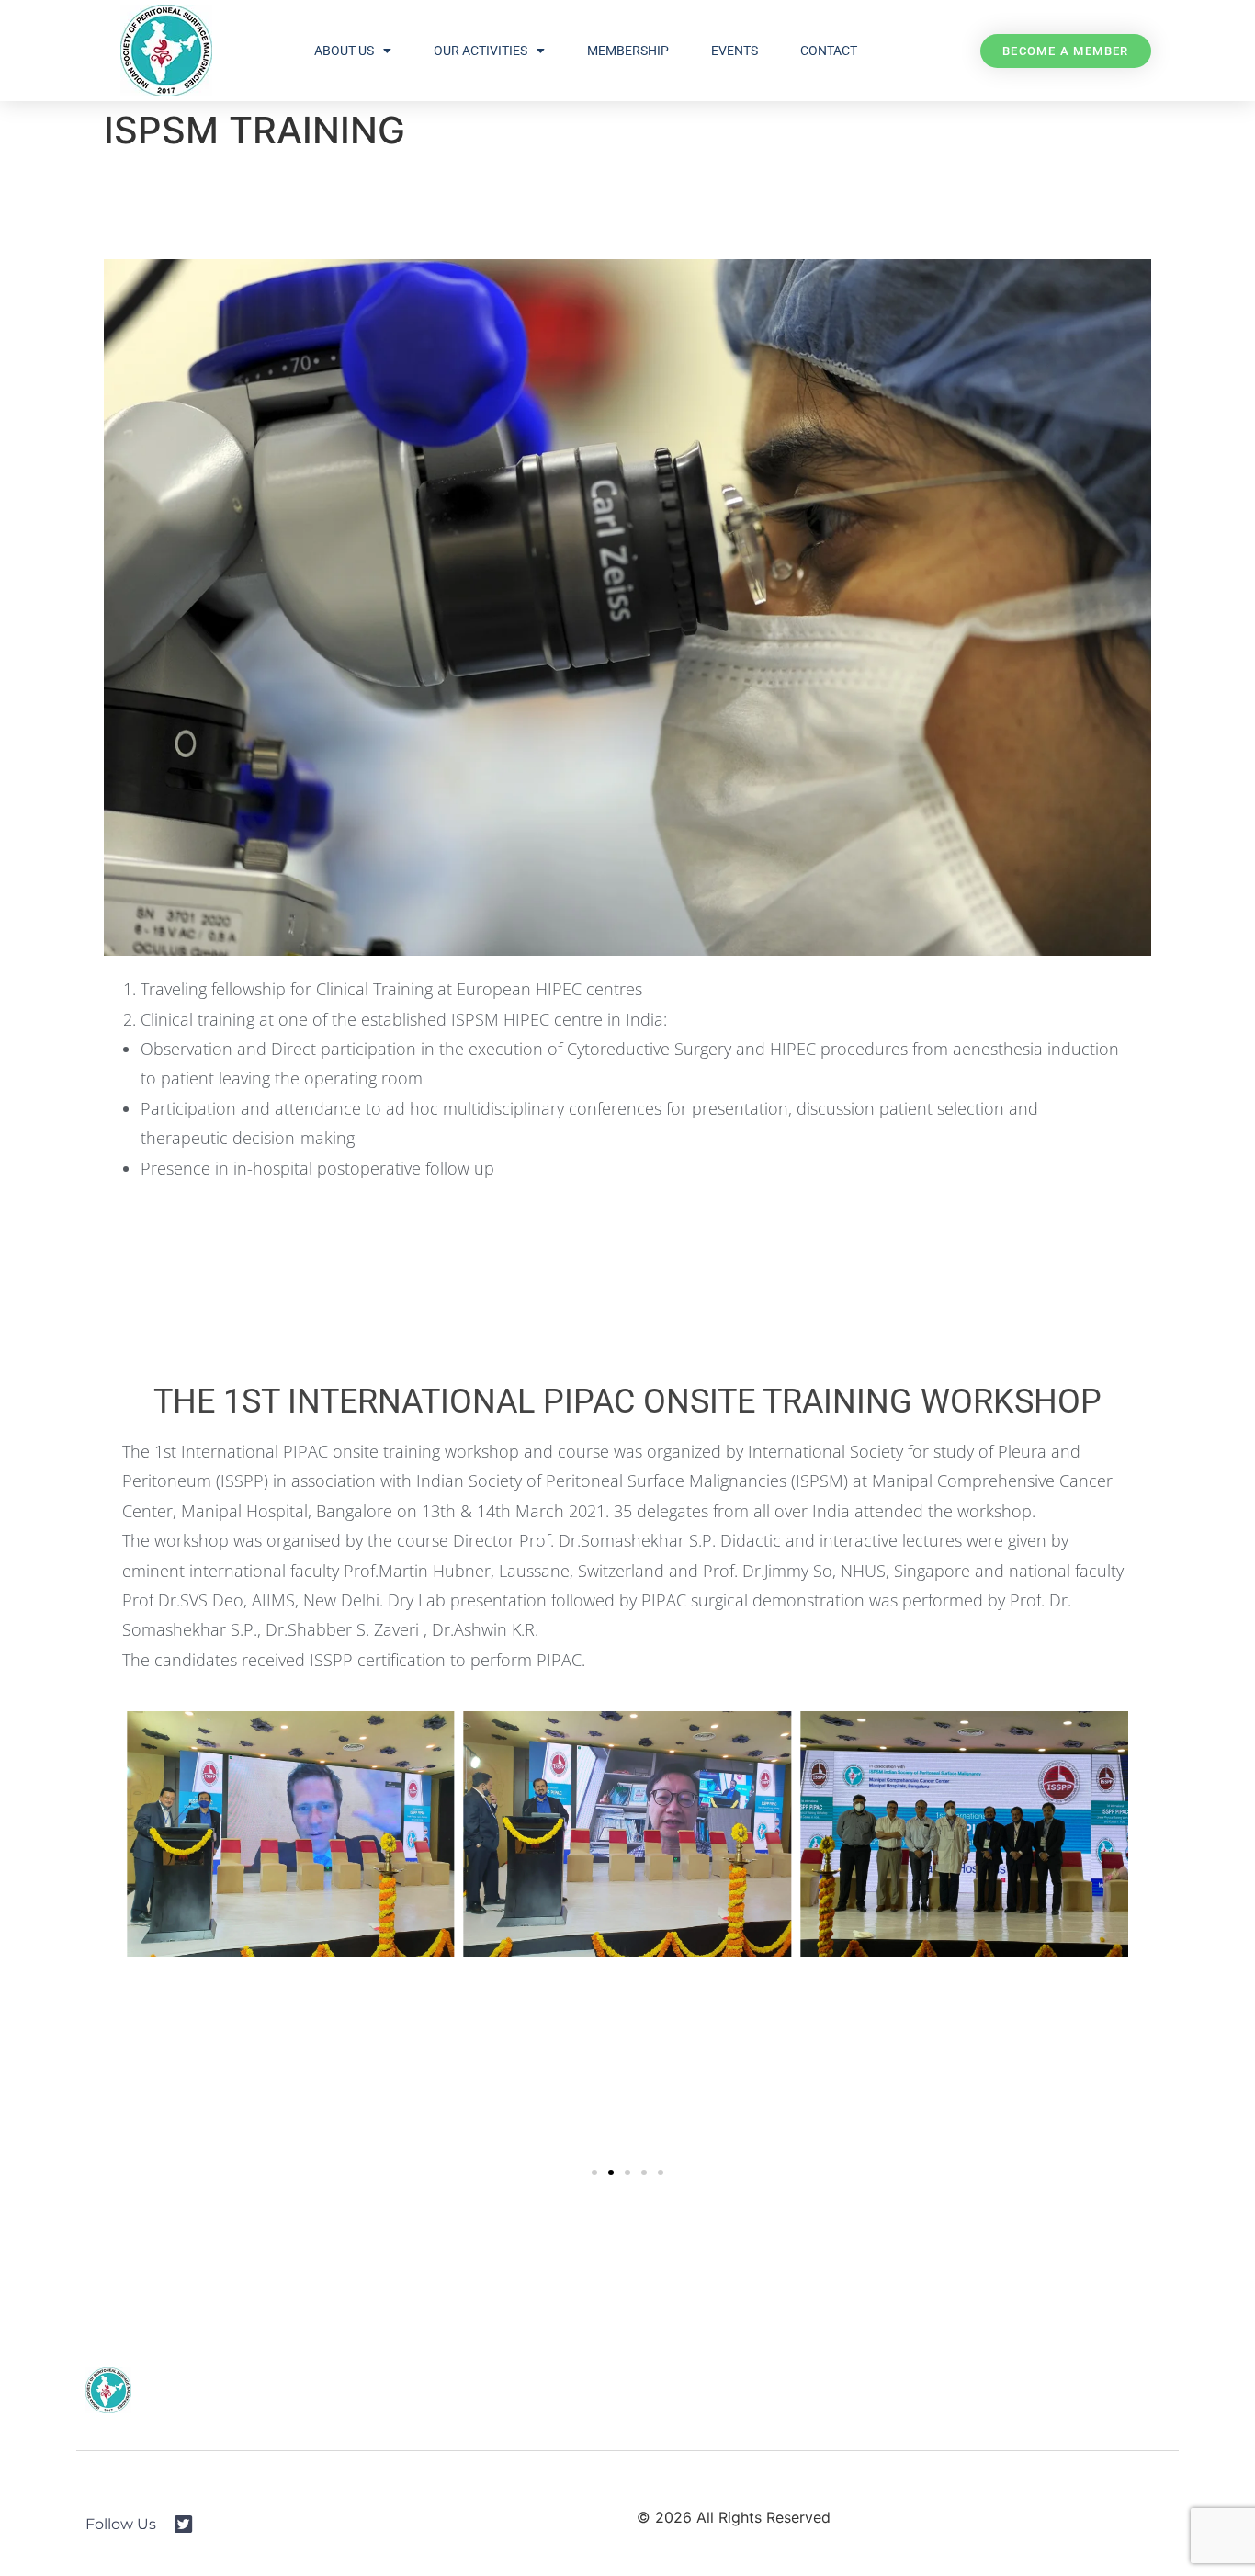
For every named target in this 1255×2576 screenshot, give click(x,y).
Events (735, 51)
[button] (594, 2173)
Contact (829, 51)
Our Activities (481, 51)
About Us (344, 51)
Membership (628, 51)
